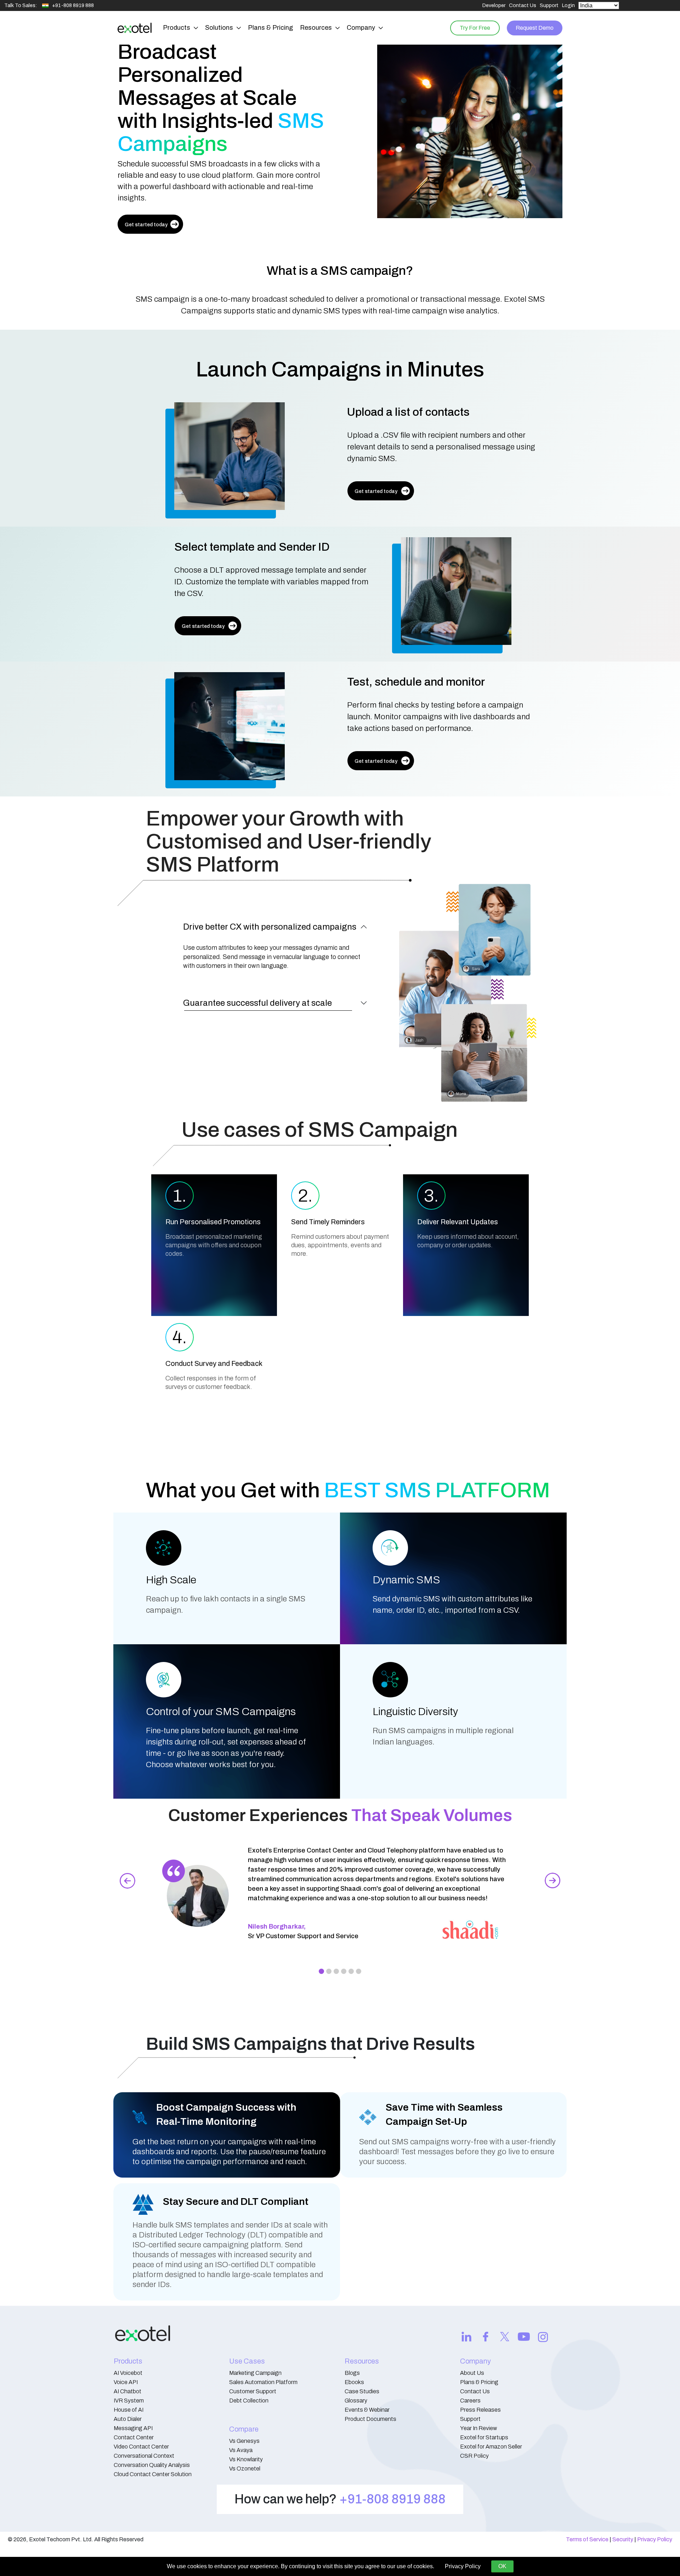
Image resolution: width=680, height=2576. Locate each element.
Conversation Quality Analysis (152, 2465)
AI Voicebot (128, 2373)
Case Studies (362, 2391)
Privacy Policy (655, 2539)
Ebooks (354, 2382)
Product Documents (370, 2419)
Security (623, 2539)
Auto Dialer (128, 2419)
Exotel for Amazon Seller (491, 2447)
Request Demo (535, 28)
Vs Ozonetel (245, 2469)
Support (549, 5)
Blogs (352, 2373)
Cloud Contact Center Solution (153, 2474)
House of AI (129, 2410)
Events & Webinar (367, 2410)
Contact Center (134, 2437)
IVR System (129, 2401)
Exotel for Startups (484, 2437)
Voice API (126, 2382)
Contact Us (523, 5)
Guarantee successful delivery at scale (257, 1003)
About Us (472, 2373)
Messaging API (133, 2428)
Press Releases (480, 2410)
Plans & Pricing (270, 28)
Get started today (146, 225)
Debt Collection (249, 2401)
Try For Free (475, 28)
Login (568, 5)
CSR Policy (474, 2456)
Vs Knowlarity (246, 2459)
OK (502, 2566)
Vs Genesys (244, 2441)
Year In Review (478, 2428)
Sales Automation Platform (263, 2382)
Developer (494, 5)
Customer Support (253, 2391)
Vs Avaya (241, 2450)
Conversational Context (144, 2456)
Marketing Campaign (255, 2373)
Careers (470, 2401)
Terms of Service (587, 2539)
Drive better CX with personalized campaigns (270, 927)
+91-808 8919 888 (392, 2499)
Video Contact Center (141, 2447)
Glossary (356, 2401)
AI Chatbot (127, 2391)
